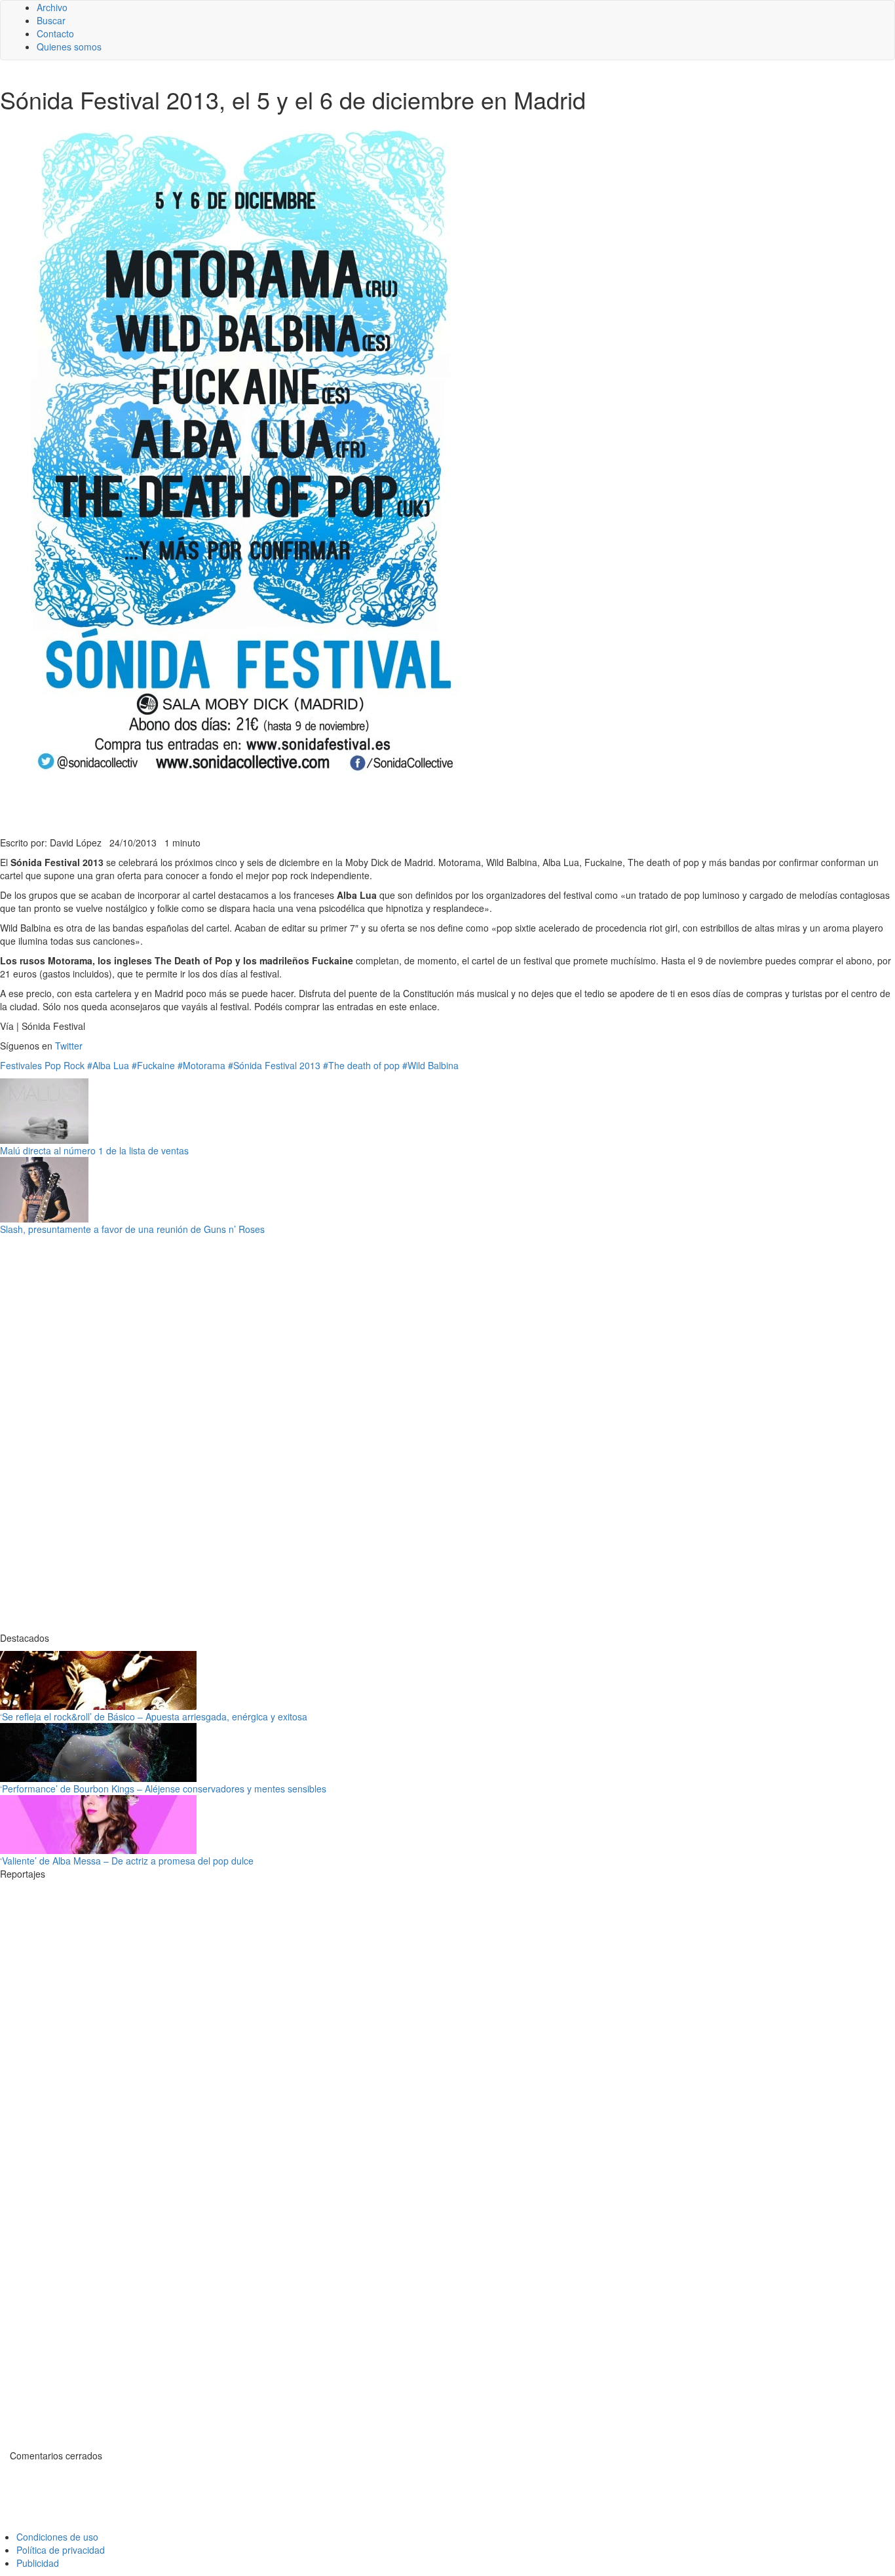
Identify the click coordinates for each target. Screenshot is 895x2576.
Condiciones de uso (57, 2537)
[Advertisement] (321, 804)
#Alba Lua (108, 1065)
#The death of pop (361, 1065)
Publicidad (38, 2563)
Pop (53, 1065)
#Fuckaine (153, 1065)
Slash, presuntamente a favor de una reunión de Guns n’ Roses (132, 1229)
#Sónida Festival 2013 (274, 1065)
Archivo (52, 7)
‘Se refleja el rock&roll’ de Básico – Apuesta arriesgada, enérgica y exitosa (154, 1716)
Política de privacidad (61, 2550)
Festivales (21, 1065)
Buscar (51, 20)
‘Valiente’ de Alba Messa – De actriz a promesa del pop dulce (127, 1861)
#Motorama (201, 1065)
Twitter (69, 1046)
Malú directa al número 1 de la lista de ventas (94, 1150)
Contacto (55, 33)
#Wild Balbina (430, 1065)
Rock (74, 1065)
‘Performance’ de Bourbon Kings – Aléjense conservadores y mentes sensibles (163, 1789)
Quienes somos (69, 47)
